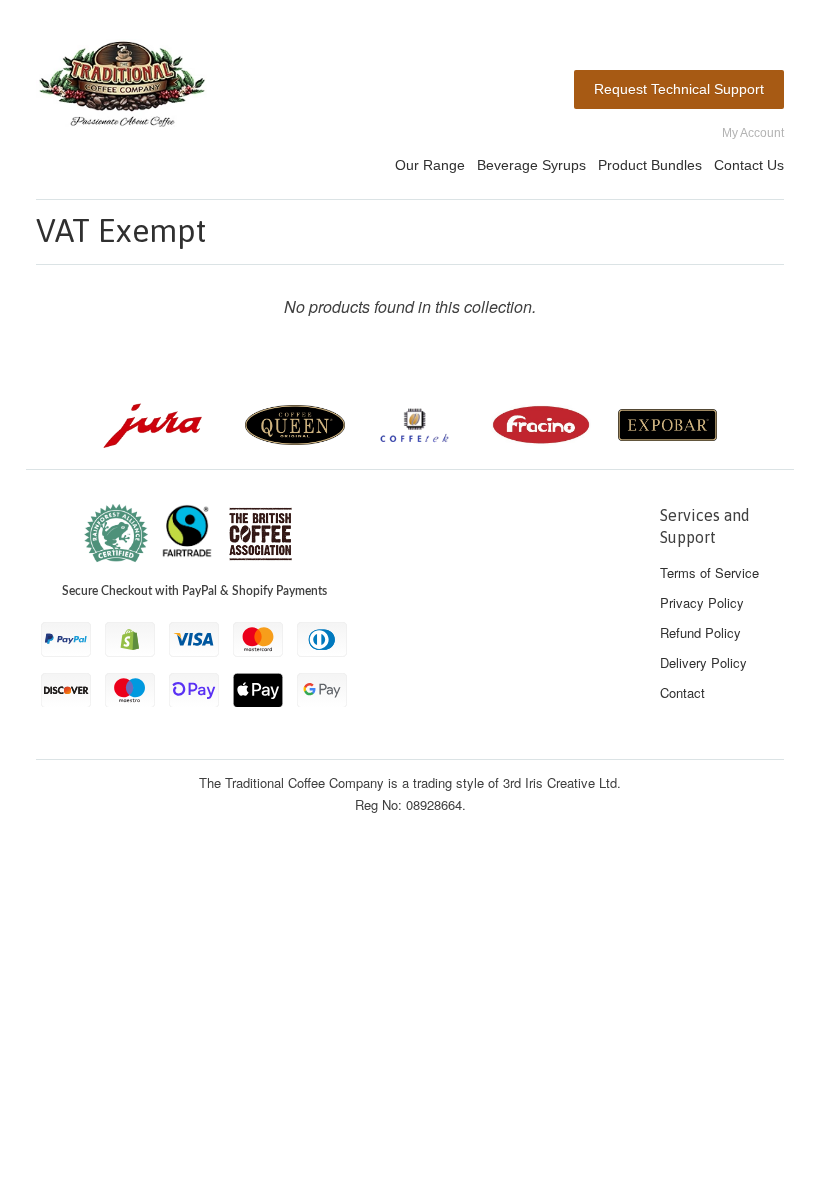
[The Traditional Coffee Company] (122, 87)
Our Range (430, 165)
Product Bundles (650, 165)
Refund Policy (700, 632)
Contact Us (749, 165)
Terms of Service (709, 572)
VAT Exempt (121, 230)
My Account (753, 133)
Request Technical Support (679, 89)
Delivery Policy (703, 662)
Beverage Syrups (531, 165)
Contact (682, 692)
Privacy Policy (702, 602)
